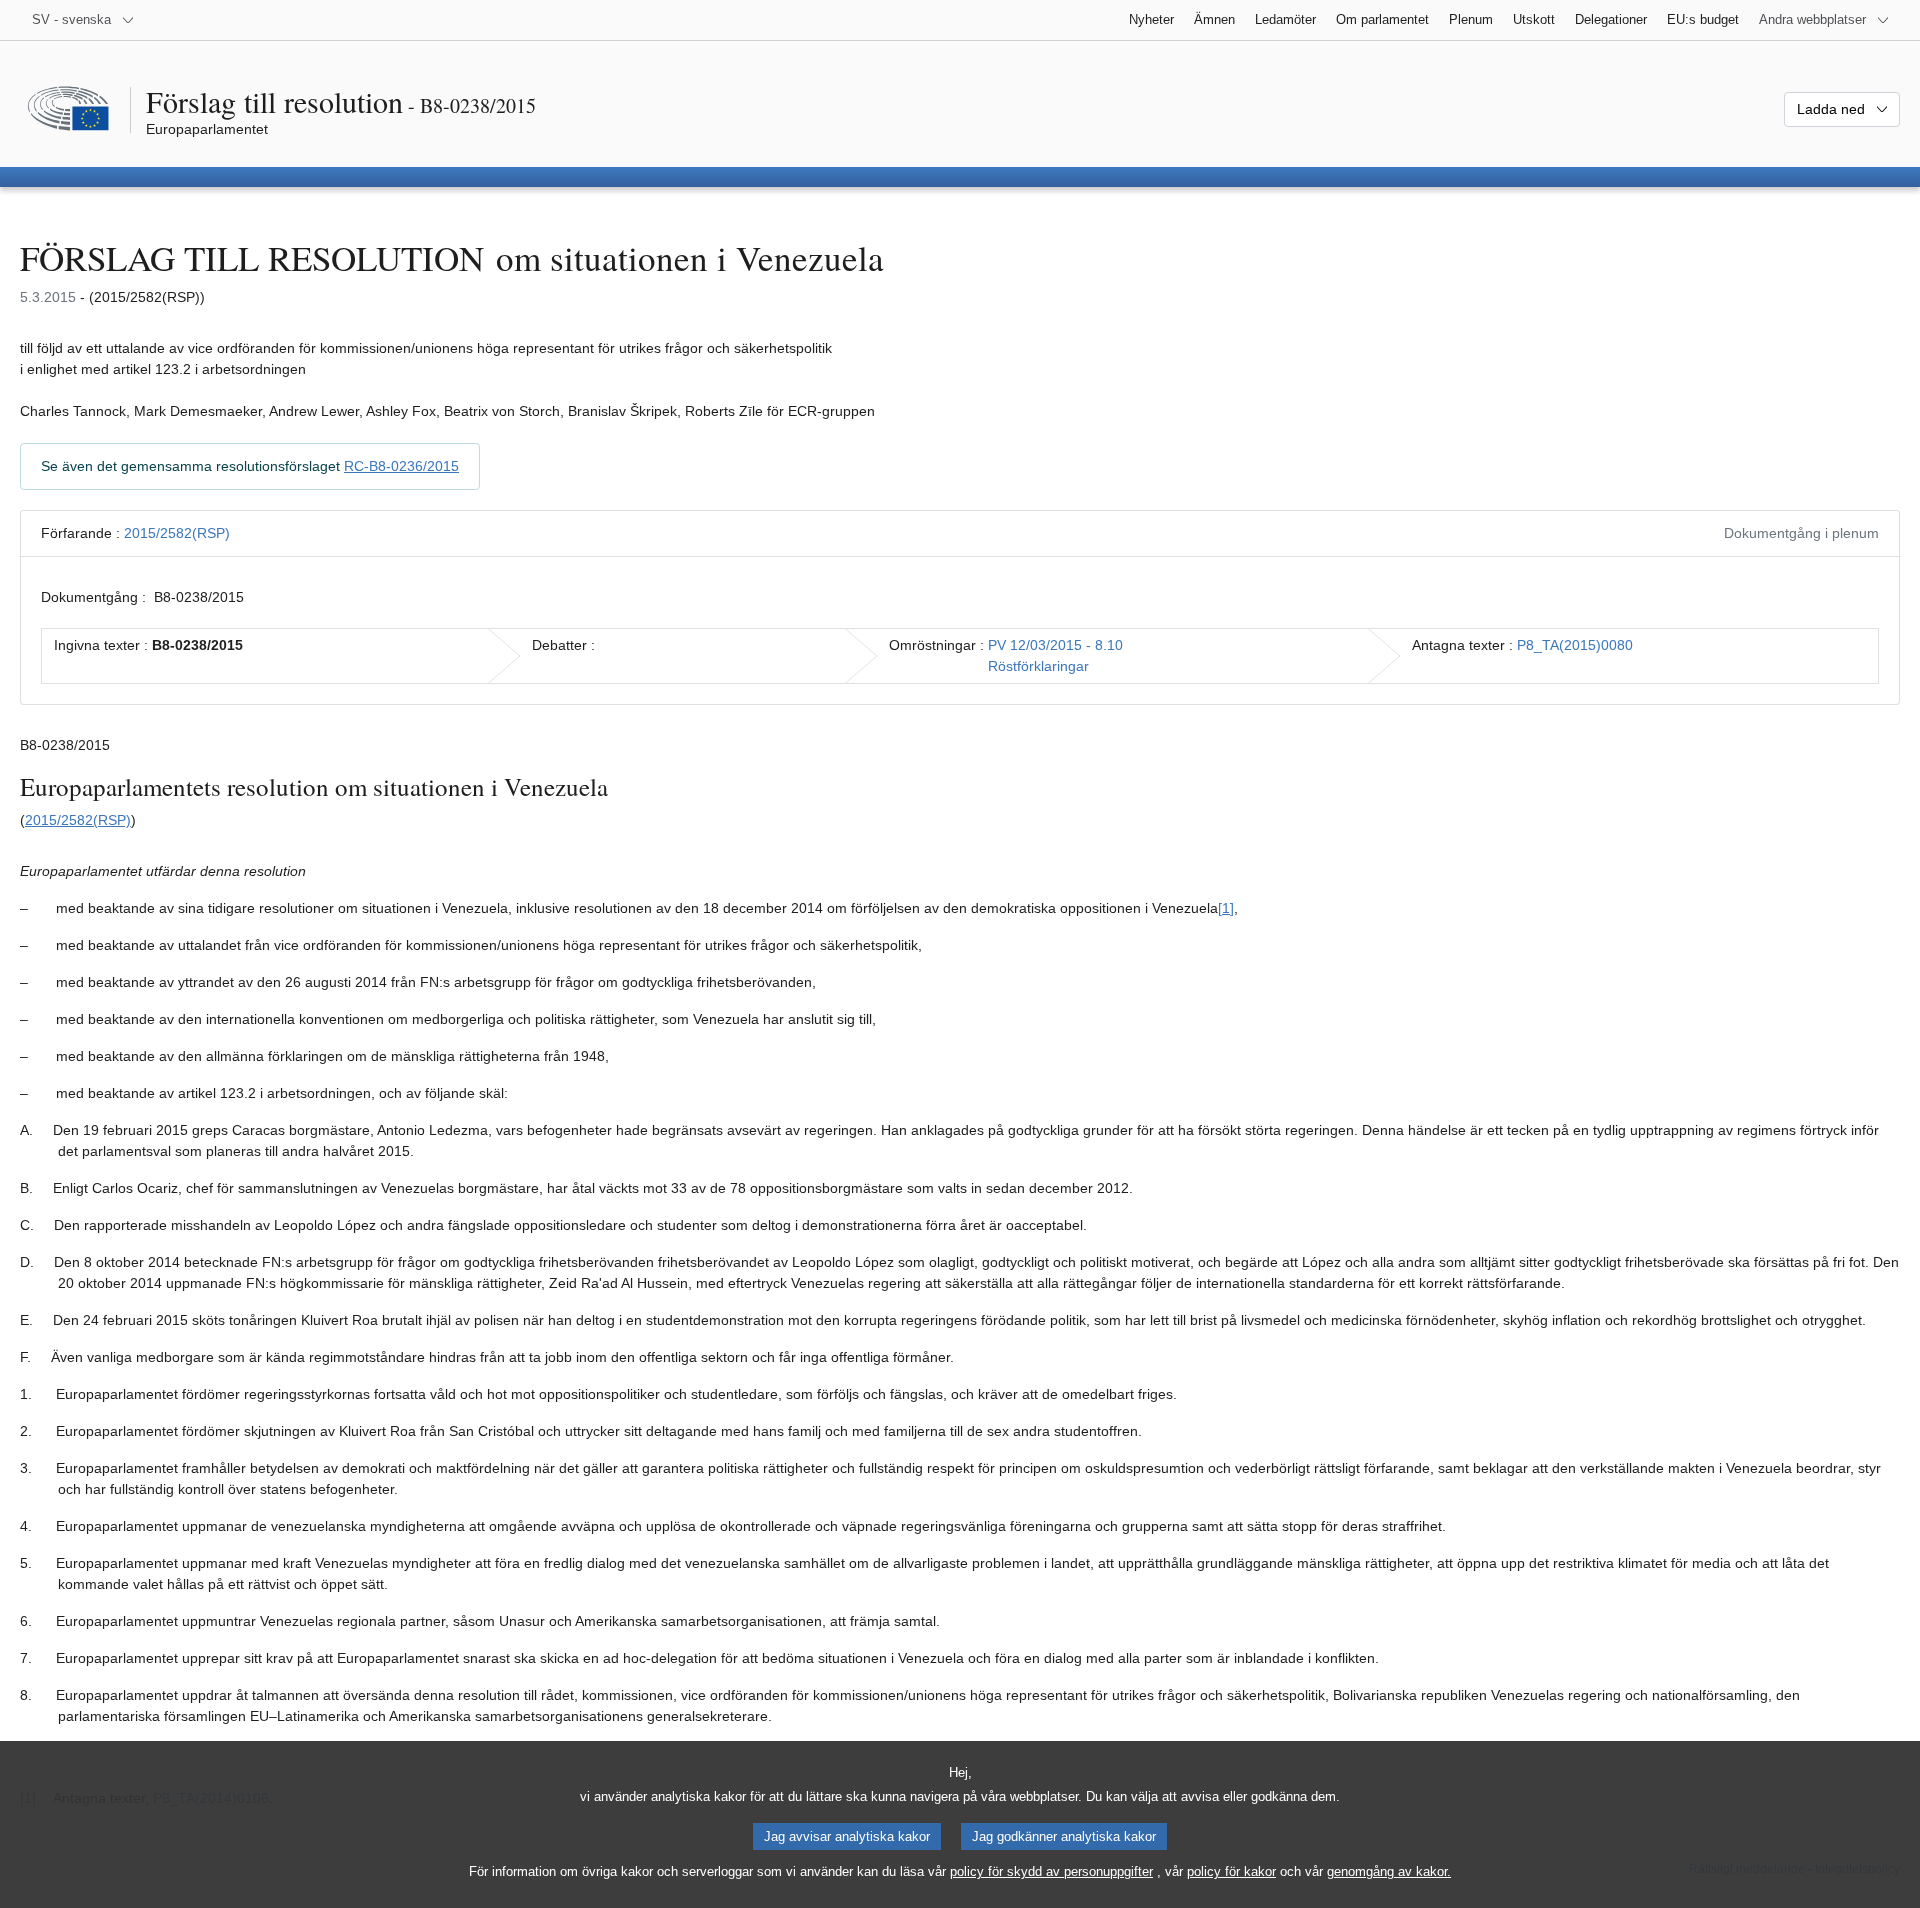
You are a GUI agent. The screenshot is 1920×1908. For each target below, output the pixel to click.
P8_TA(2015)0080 (1575, 645)
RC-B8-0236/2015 (401, 466)
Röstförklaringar (1038, 666)
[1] (1226, 908)
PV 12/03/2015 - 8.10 (1055, 645)
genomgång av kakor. (1389, 1871)
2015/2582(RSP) (177, 533)
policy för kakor (1231, 1871)
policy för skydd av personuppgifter (1051, 1871)
